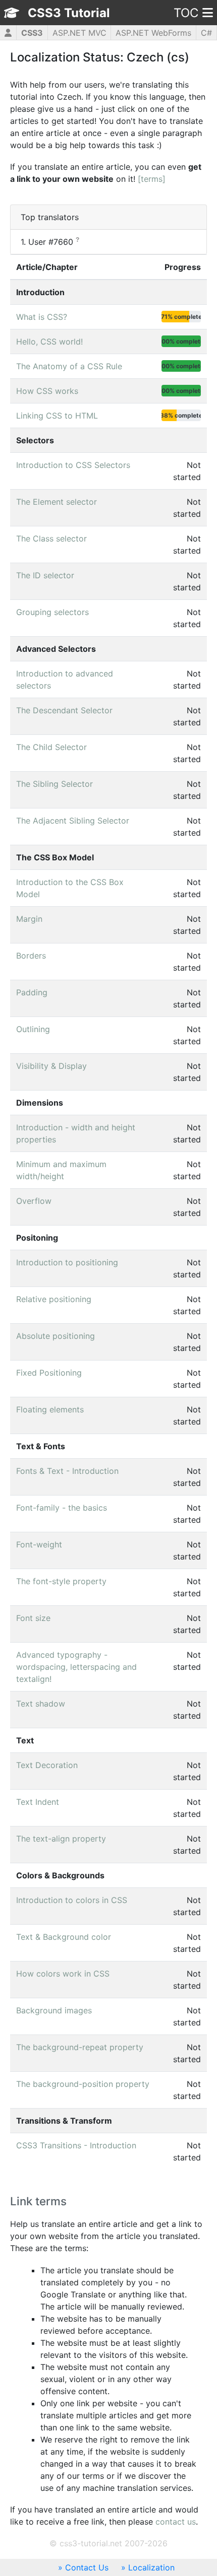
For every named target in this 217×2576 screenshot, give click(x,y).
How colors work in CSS (63, 1974)
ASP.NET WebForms (153, 33)
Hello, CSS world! (49, 342)
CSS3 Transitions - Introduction (76, 2145)
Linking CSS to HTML (57, 416)
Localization (151, 2567)
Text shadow (41, 1704)
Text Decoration (47, 1765)
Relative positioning (54, 1299)
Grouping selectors (52, 612)
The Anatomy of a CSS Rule (69, 366)
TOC (186, 13)
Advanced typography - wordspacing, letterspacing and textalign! (76, 1667)
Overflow (34, 1201)
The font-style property (61, 1581)
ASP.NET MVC (79, 33)
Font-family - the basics (62, 1508)
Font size (33, 1618)
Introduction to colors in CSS (72, 1900)
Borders (31, 956)
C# (206, 33)
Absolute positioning (56, 1336)
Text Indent (38, 1802)
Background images (54, 2010)
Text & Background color (64, 1937)
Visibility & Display (51, 1066)
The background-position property (83, 2084)
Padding (32, 992)
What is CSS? (42, 317)
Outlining (33, 1029)
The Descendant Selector (64, 710)
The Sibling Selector (55, 784)
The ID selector (45, 575)
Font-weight (39, 1544)
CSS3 (32, 33)
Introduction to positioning (67, 1262)
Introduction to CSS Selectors (73, 465)
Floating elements (50, 1409)
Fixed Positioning (49, 1373)
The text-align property (61, 1839)
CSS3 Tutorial (69, 13)
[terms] (152, 179)
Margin (29, 919)
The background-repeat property (80, 2047)
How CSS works (47, 391)
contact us (176, 2522)
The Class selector (51, 538)
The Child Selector (51, 747)
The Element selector (57, 502)
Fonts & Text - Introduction (67, 1471)
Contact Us (87, 2567)
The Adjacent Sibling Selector (73, 821)
